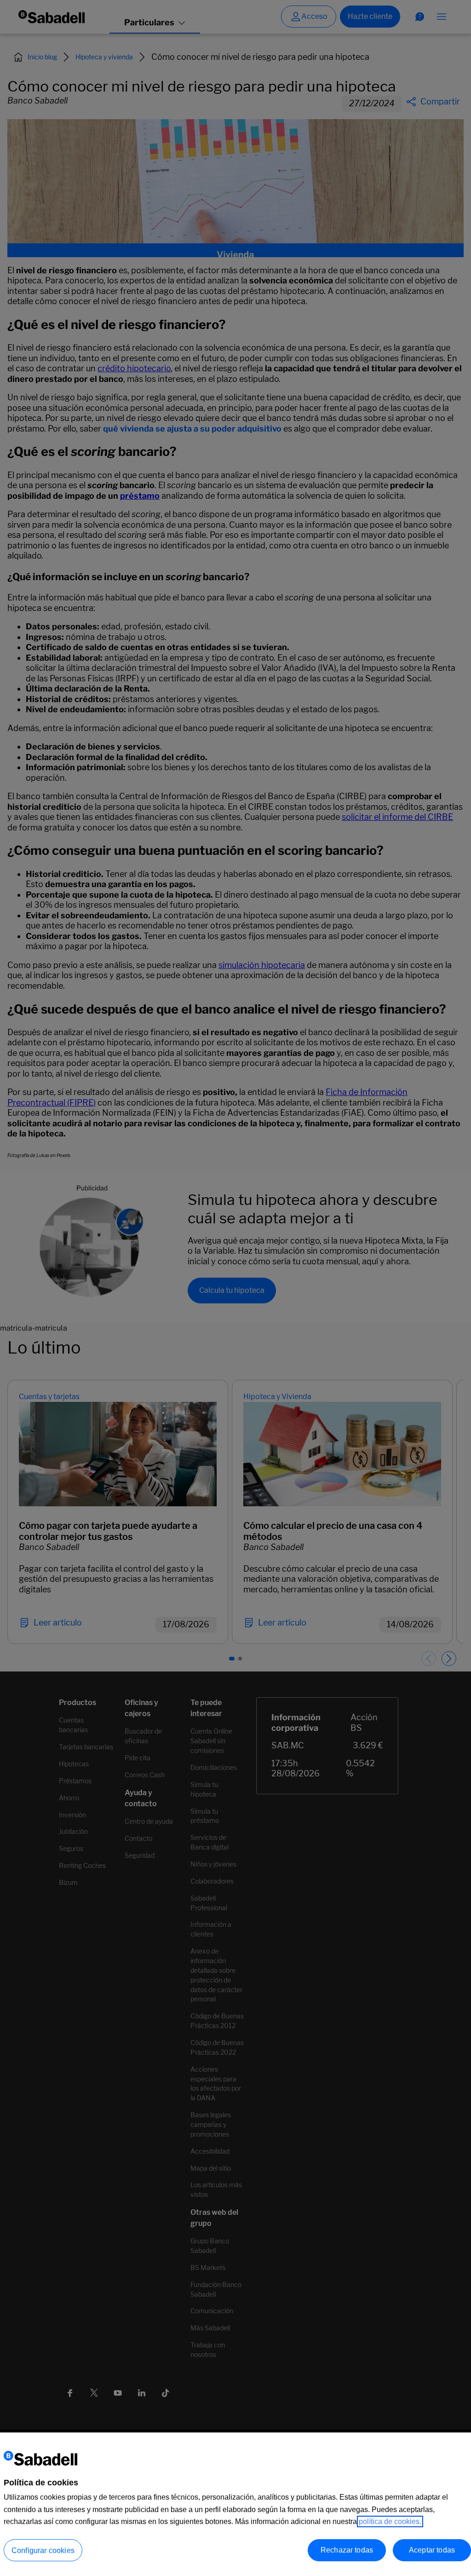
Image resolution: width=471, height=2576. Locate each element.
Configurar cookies (43, 2550)
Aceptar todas (432, 2550)
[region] (235, 2504)
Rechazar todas (347, 2550)
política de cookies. (390, 2521)
